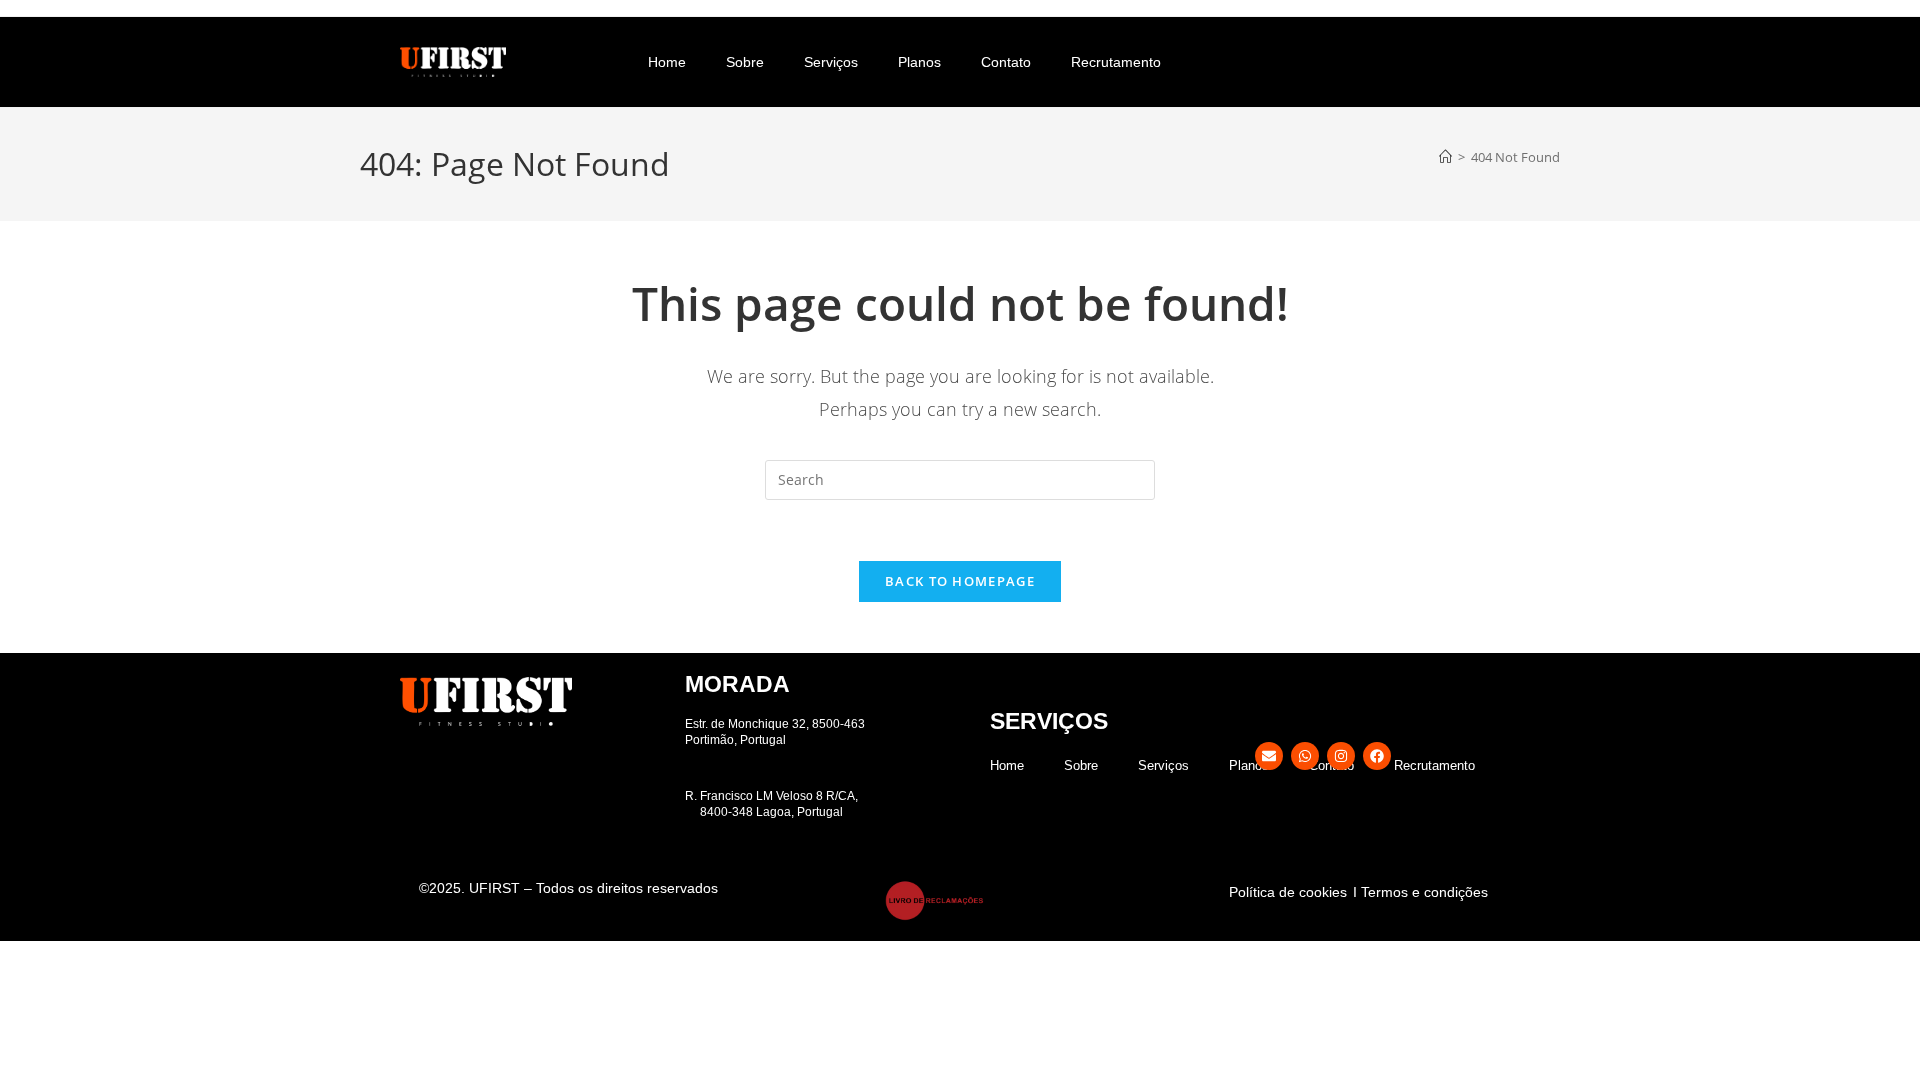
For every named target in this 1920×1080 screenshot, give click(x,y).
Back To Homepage (960, 581)
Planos (919, 62)
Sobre (745, 62)
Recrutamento (1116, 62)
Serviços (831, 62)
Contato (1006, 62)
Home (667, 62)
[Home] (1445, 157)
